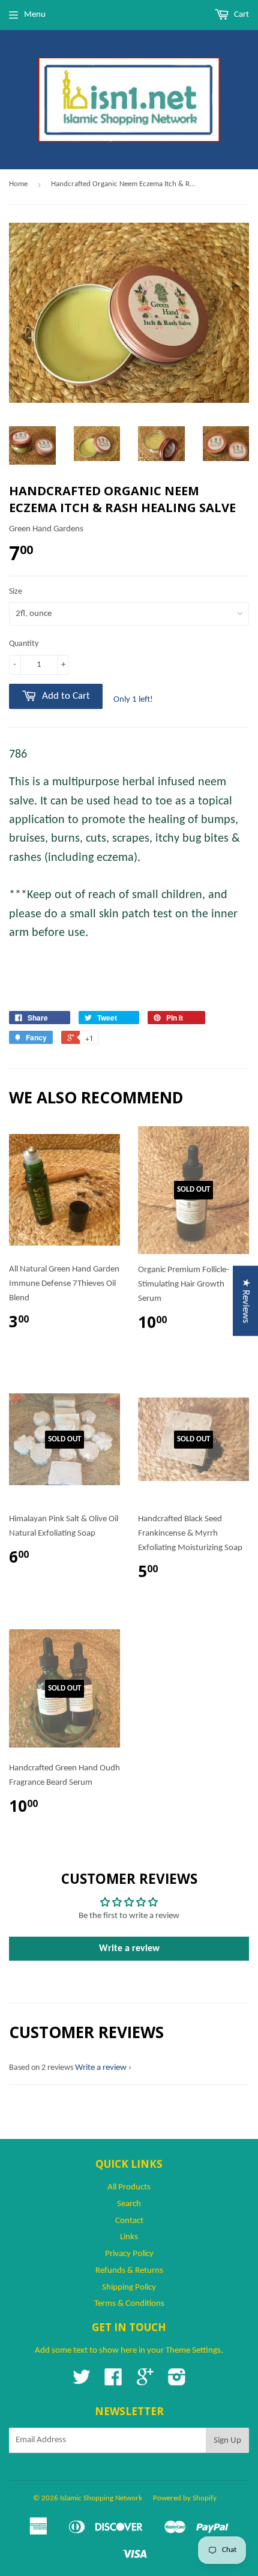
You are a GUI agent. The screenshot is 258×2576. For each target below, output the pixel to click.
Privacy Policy (129, 2254)
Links (129, 2237)
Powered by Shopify (185, 2498)
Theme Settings (193, 2351)
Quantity (24, 644)
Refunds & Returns (129, 2271)
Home (18, 184)
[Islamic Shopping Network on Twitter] (82, 2382)
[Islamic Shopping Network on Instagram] (177, 2382)
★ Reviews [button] (246, 1301)
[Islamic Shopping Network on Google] (145, 2382)
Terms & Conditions (129, 2304)
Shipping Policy (129, 2288)
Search (129, 2204)
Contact (129, 2221)
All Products (129, 2187)
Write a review (129, 1949)
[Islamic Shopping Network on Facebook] (113, 2382)
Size (16, 592)
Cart (241, 15)
